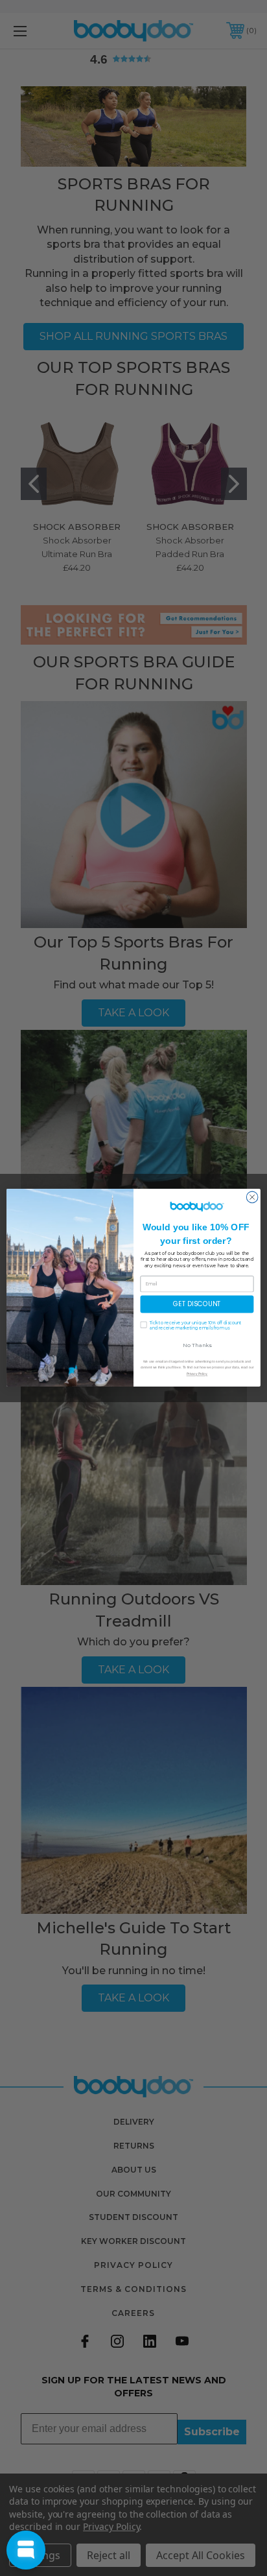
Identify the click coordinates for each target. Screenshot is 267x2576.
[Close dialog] (252, 1197)
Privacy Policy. (197, 1374)
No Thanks (197, 1345)
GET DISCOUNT (197, 1304)
